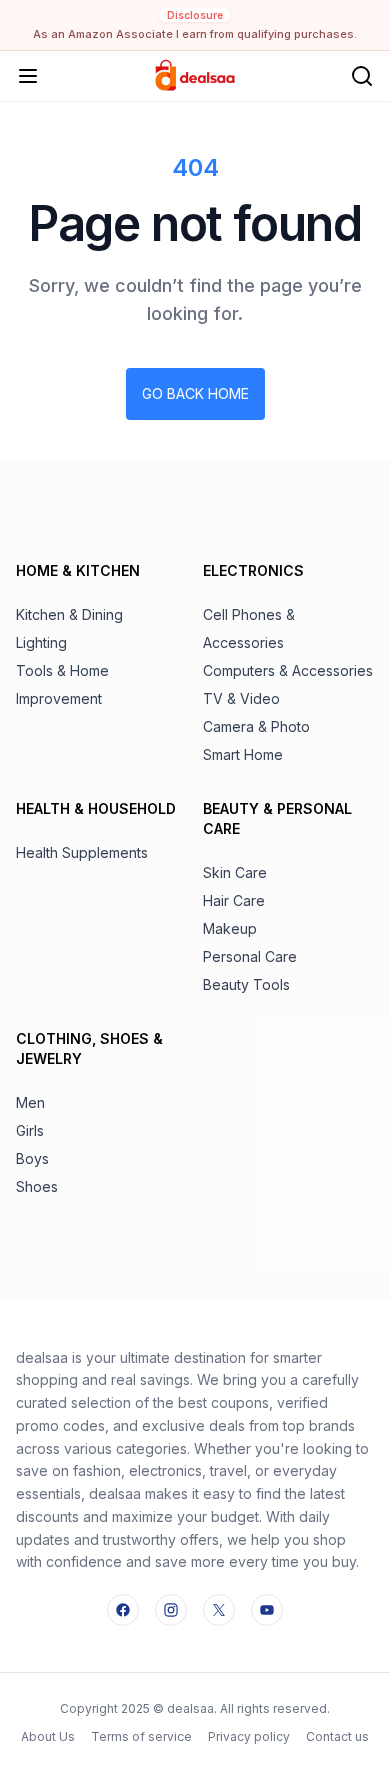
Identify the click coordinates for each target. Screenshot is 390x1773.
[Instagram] (171, 1610)
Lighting (41, 642)
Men (30, 1102)
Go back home (195, 393)
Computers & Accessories (288, 670)
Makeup (230, 928)
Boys (32, 1158)
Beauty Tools (246, 984)
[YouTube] (267, 1610)
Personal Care (250, 956)
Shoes (37, 1186)
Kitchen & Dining (69, 614)
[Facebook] (123, 1610)
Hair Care (234, 900)
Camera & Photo (256, 726)
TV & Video (241, 698)
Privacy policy (249, 1736)
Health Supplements (82, 852)
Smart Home (243, 754)
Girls (30, 1130)
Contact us (337, 1736)
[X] (219, 1610)
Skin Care (235, 872)
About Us (48, 1736)
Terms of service (141, 1736)
